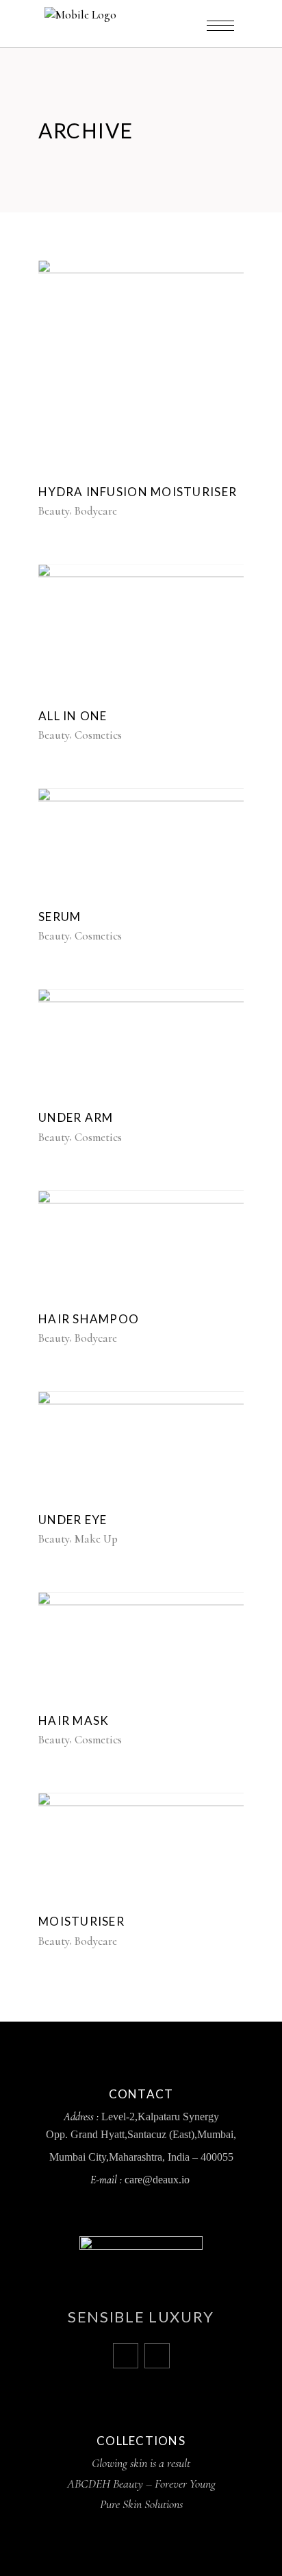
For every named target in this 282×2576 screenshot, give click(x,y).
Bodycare (96, 511)
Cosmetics (98, 735)
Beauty (54, 511)
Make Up (96, 1539)
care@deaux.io (158, 2180)
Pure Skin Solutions (141, 2504)
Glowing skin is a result (141, 2463)
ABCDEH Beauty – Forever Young (141, 2483)
